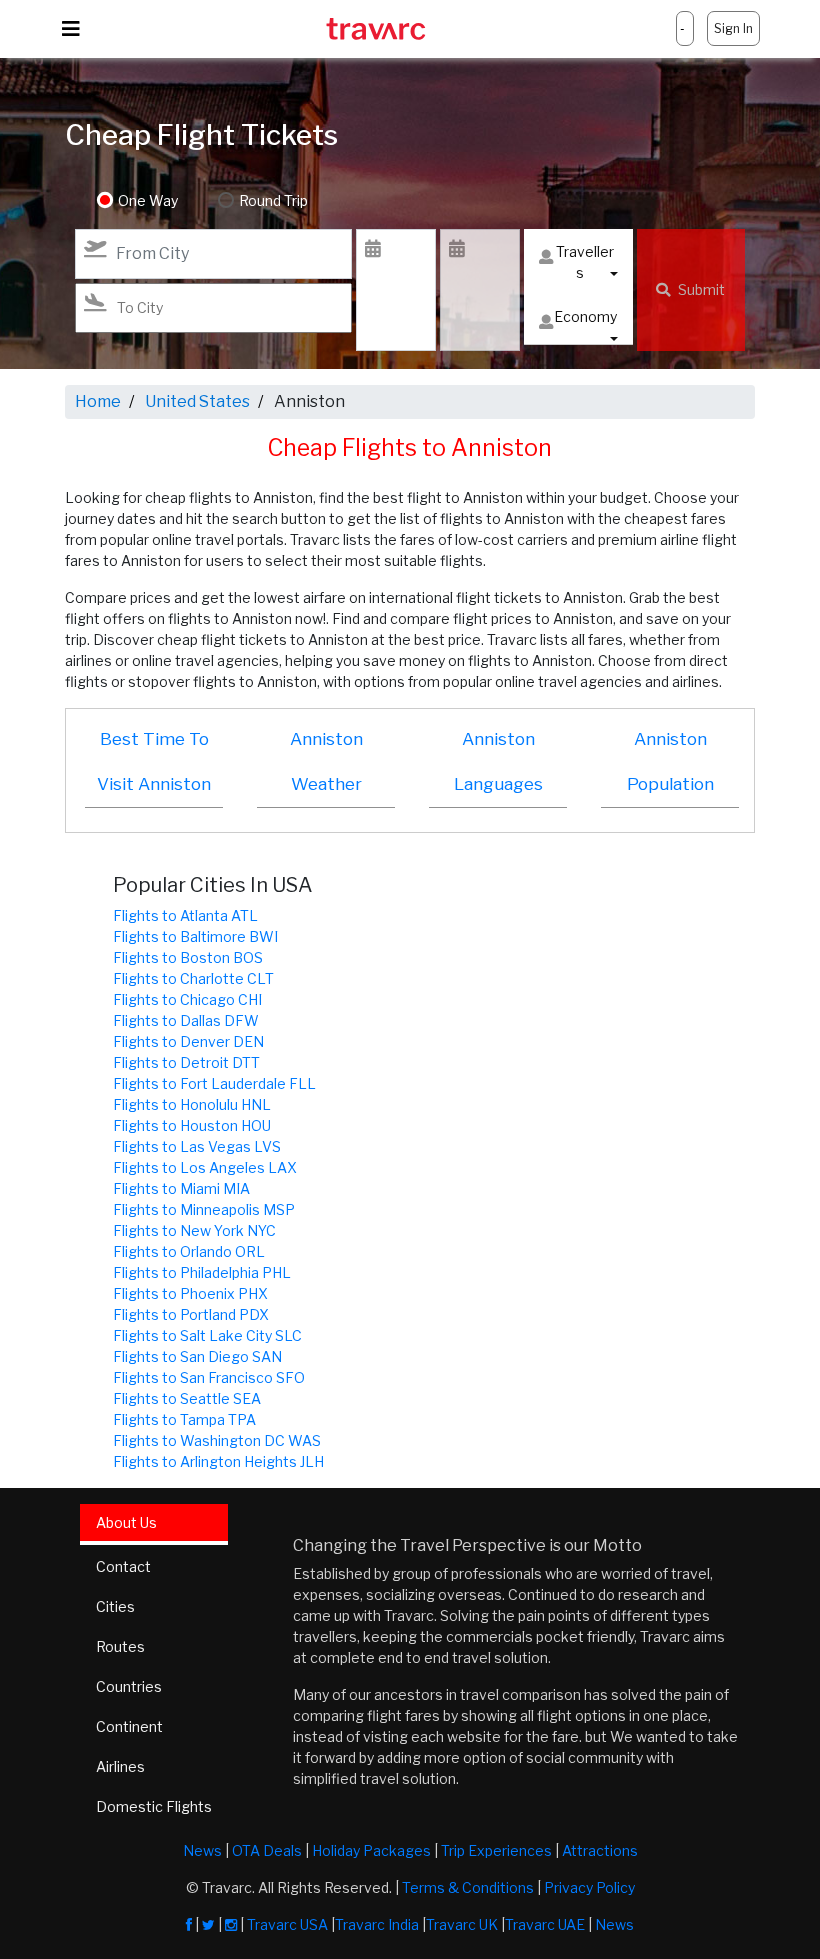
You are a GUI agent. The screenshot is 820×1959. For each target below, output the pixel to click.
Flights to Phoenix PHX (190, 1293)
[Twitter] (208, 1924)
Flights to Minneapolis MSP (204, 1209)
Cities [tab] (115, 1606)
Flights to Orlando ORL (189, 1251)
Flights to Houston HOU (192, 1125)
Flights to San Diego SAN (197, 1356)
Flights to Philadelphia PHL (202, 1272)
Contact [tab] (123, 1566)
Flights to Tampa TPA (184, 1419)
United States (197, 401)
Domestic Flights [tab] (154, 1806)
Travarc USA (287, 1924)
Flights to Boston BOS (188, 957)
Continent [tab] (129, 1726)
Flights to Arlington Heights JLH (218, 1461)
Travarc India (377, 1924)
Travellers (585, 262)
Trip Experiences (496, 1850)
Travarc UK (462, 1924)
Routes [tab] (120, 1646)
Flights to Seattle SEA (187, 1398)
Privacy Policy (589, 1887)
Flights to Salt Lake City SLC (207, 1335)
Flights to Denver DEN (188, 1041)
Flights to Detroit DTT (186, 1062)
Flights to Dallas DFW (186, 1020)
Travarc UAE (545, 1924)
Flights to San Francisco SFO (209, 1377)
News (202, 1850)
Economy (585, 316)
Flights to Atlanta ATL (185, 915)
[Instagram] (231, 1924)
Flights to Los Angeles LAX (205, 1167)
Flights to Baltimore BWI (195, 936)
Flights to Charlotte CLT (193, 978)
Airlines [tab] (120, 1766)
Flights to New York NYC (194, 1230)
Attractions (600, 1850)
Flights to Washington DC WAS (217, 1440)
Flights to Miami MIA (181, 1188)
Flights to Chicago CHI (187, 999)
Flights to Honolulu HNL (192, 1104)
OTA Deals (267, 1850)
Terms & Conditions (468, 1887)
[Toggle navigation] (71, 29)
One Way (148, 200)
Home (98, 401)
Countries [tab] (129, 1686)
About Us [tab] (126, 1522)
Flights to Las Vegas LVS (197, 1146)
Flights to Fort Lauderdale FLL (214, 1083)
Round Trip (273, 200)
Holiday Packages (371, 1850)
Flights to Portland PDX (191, 1314)
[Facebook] (189, 1924)
